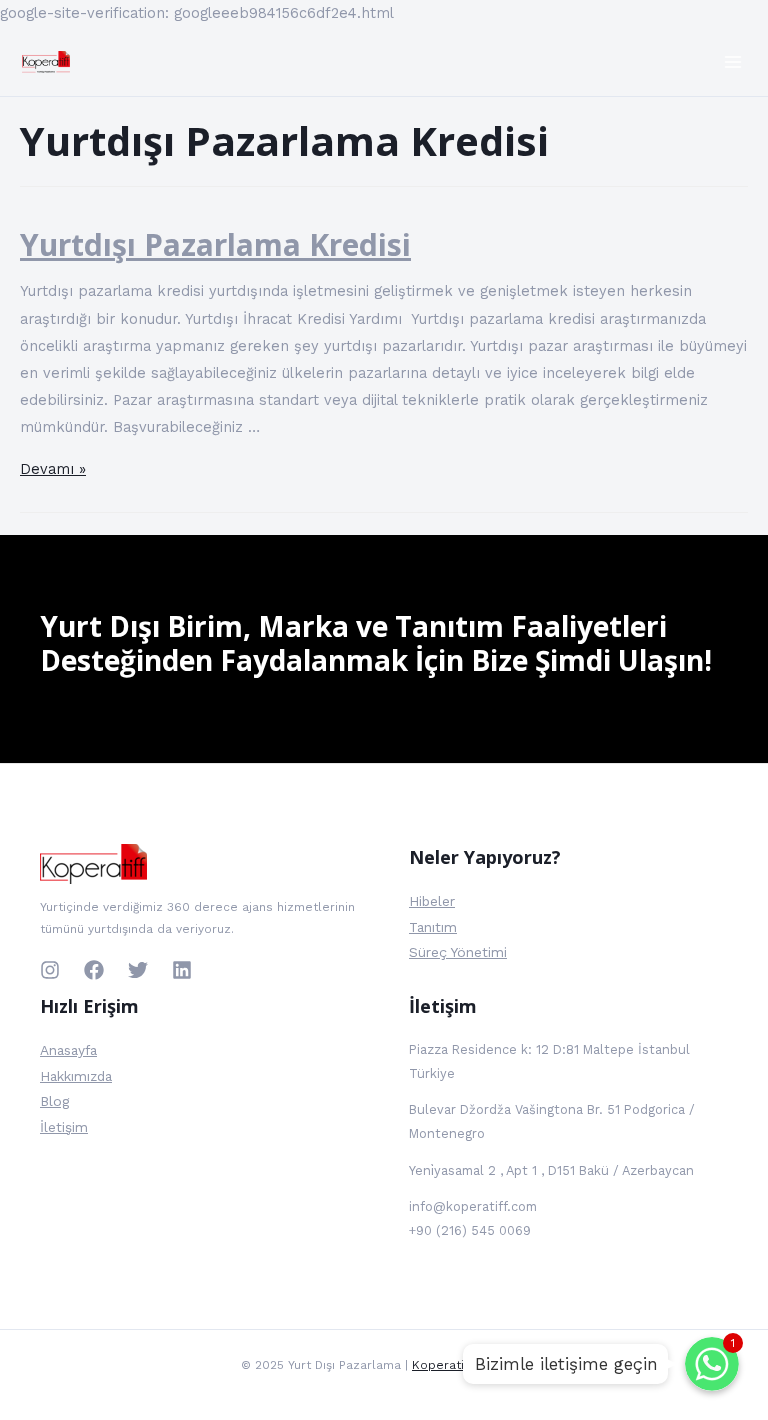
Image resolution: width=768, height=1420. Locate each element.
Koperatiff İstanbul (469, 1365)
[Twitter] (138, 970)
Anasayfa (68, 1050)
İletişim (64, 1127)
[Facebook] (94, 970)
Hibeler (432, 901)
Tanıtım (433, 927)
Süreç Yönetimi (458, 952)
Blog (54, 1101)
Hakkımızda (76, 1076)
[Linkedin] (182, 970)
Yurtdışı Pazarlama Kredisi (215, 244)
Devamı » (53, 469)
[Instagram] (50, 970)
